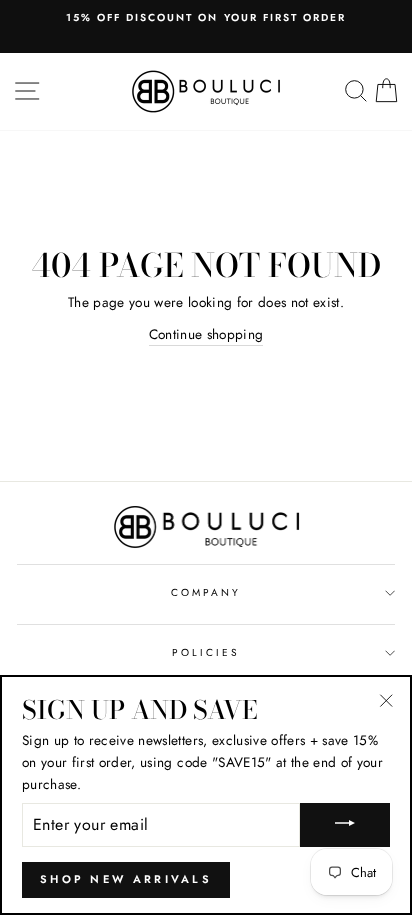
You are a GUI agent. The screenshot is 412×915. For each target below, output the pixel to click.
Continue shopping (206, 334)
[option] (206, 18)
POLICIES (206, 652)
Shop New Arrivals (126, 879)
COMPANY (206, 592)
